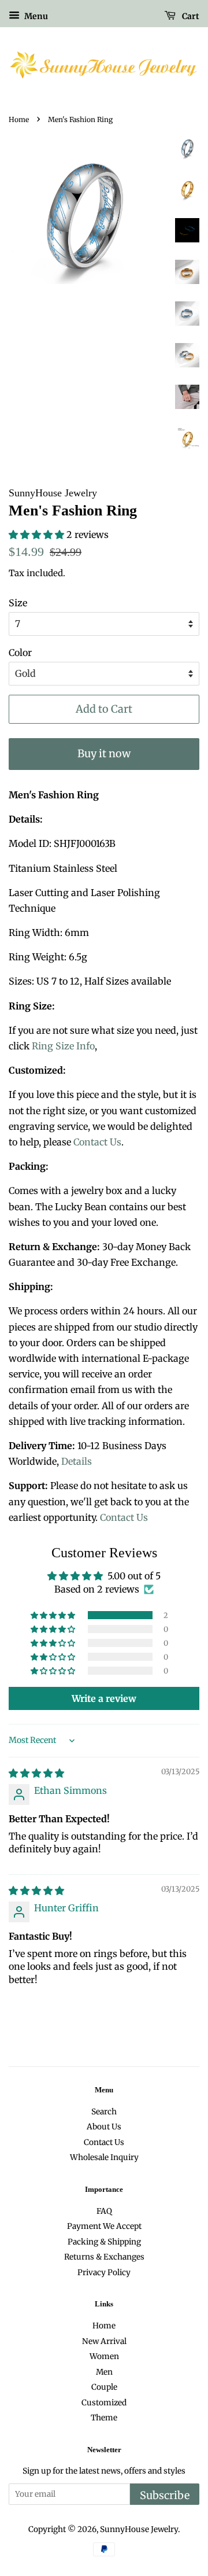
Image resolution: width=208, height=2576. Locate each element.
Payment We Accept (104, 2226)
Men (104, 2372)
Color (20, 653)
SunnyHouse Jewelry (139, 2529)
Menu (35, 16)
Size (18, 603)
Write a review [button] (104, 1698)
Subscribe (165, 2495)
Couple (104, 2387)
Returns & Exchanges (104, 2257)
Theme (104, 2418)
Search (104, 2112)
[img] (36, 1773)
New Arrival (104, 2341)
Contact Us (97, 1142)
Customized (104, 2403)
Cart (190, 16)
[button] (38, 535)
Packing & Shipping (104, 2242)
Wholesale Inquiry (104, 2157)
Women (104, 2356)
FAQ (104, 2211)
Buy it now (104, 753)
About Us (104, 2127)
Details (77, 1461)
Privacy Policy (104, 2273)
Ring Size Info (63, 1046)
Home (19, 119)
